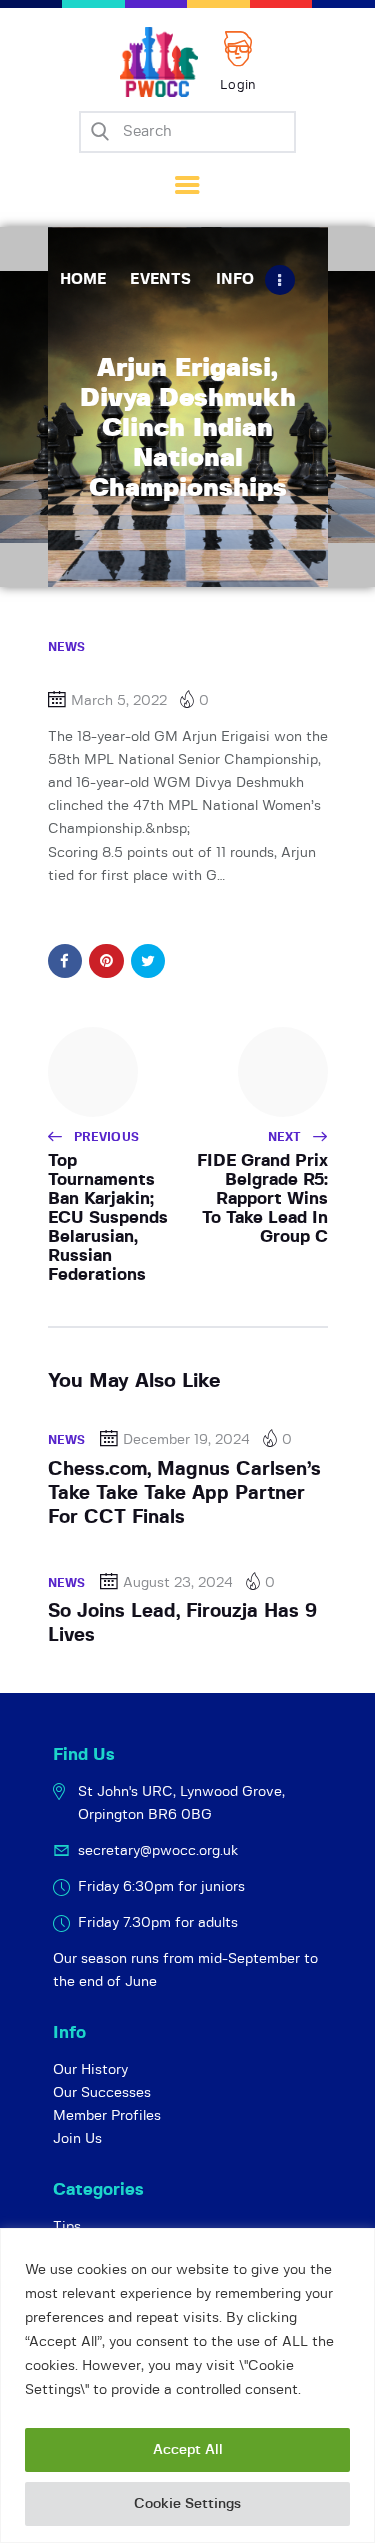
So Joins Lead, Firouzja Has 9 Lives (182, 1623)
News (67, 647)
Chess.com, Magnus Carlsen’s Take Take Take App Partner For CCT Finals (184, 1494)
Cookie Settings (187, 2504)
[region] (187, 2385)
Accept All (188, 2450)
